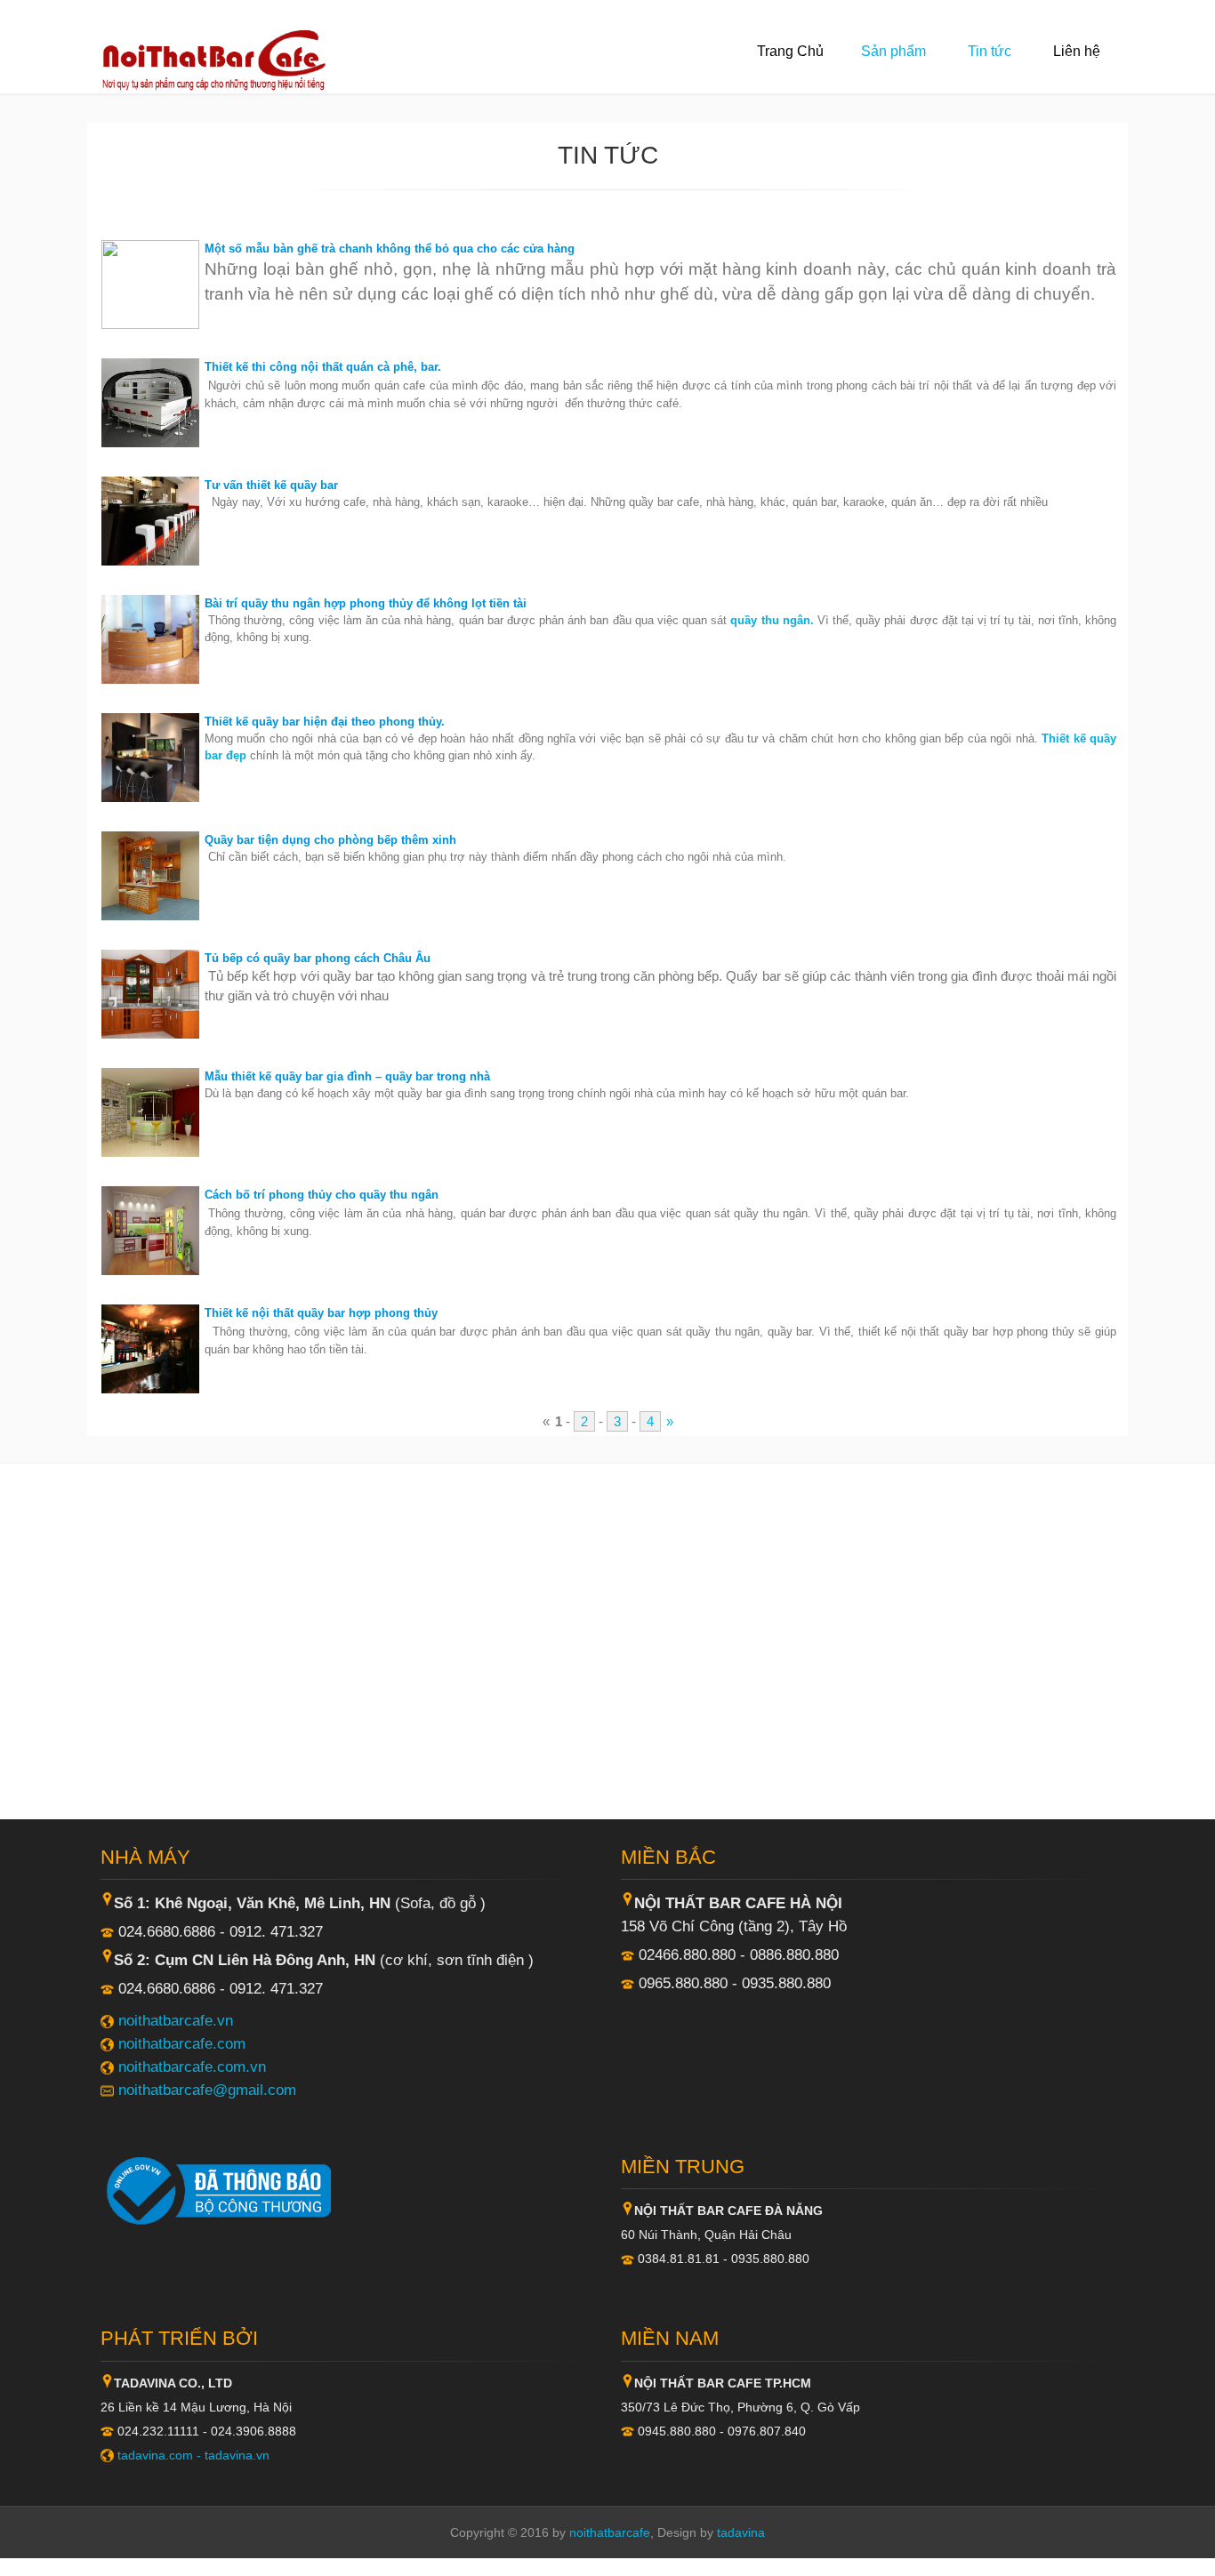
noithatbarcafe (610, 2532)
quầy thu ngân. (772, 620)
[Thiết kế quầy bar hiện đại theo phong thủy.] (150, 756)
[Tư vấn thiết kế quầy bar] (150, 520)
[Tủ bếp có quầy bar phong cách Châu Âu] (150, 993)
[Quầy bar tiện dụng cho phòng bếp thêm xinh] (150, 875)
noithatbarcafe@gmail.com (207, 2090)
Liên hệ (1077, 51)
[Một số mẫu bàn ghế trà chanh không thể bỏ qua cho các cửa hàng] (150, 283)
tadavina (741, 2532)
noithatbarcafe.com (182, 2043)
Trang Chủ (790, 51)
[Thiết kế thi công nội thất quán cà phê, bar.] (150, 401)
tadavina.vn (237, 2455)
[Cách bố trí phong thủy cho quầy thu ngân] (150, 1229)
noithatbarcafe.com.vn (192, 2066)
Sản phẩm (893, 51)
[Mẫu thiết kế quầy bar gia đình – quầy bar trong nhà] (150, 1111)
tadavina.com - (161, 2455)
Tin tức (990, 51)
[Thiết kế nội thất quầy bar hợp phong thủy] (150, 1348)
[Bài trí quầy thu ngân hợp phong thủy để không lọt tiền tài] (150, 638)
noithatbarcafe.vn (176, 2020)
